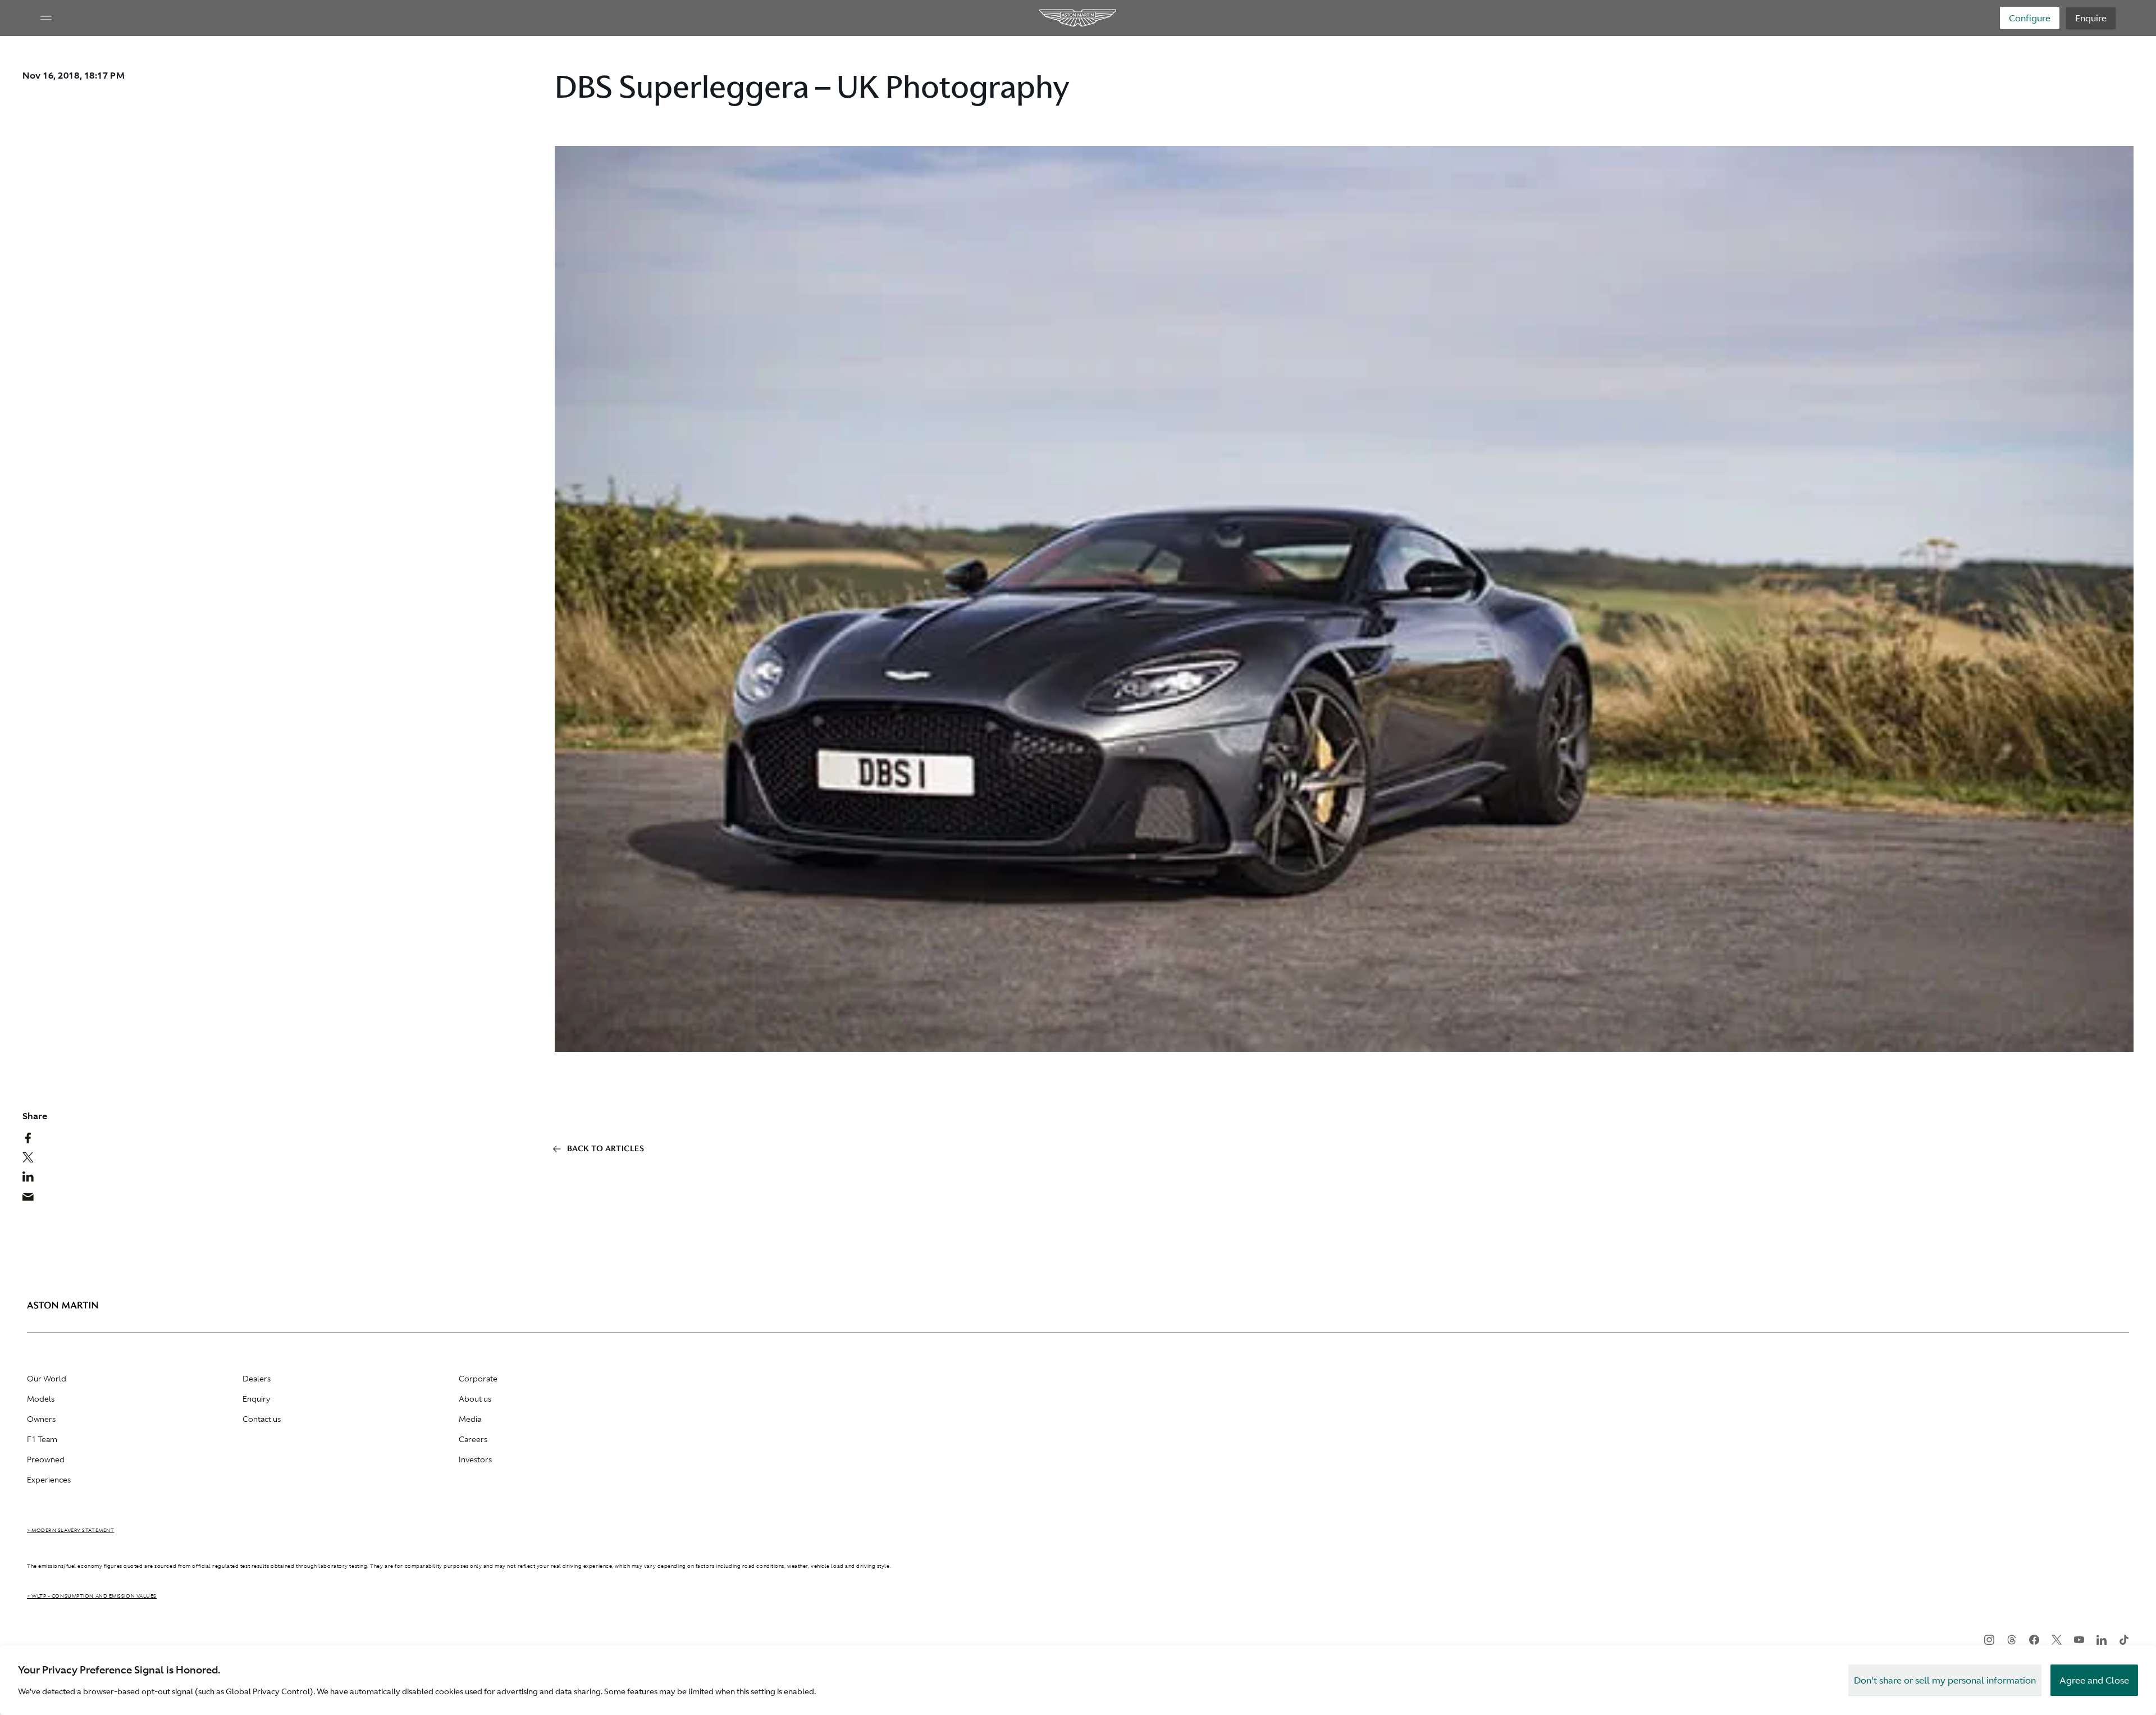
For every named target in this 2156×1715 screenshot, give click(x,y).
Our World (47, 1379)
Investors (475, 1459)
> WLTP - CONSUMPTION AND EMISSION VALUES (92, 1596)
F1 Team (42, 1439)
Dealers (257, 1379)
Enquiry (256, 1399)
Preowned (46, 1459)
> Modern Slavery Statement (70, 1530)
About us (475, 1399)
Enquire (2091, 18)
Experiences (49, 1480)
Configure (2030, 18)
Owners (41, 1419)
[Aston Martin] (1078, 18)
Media (470, 1419)
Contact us (262, 1419)
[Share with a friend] (34, 1199)
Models (41, 1399)
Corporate (478, 1379)
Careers (473, 1439)
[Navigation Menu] (46, 18)
